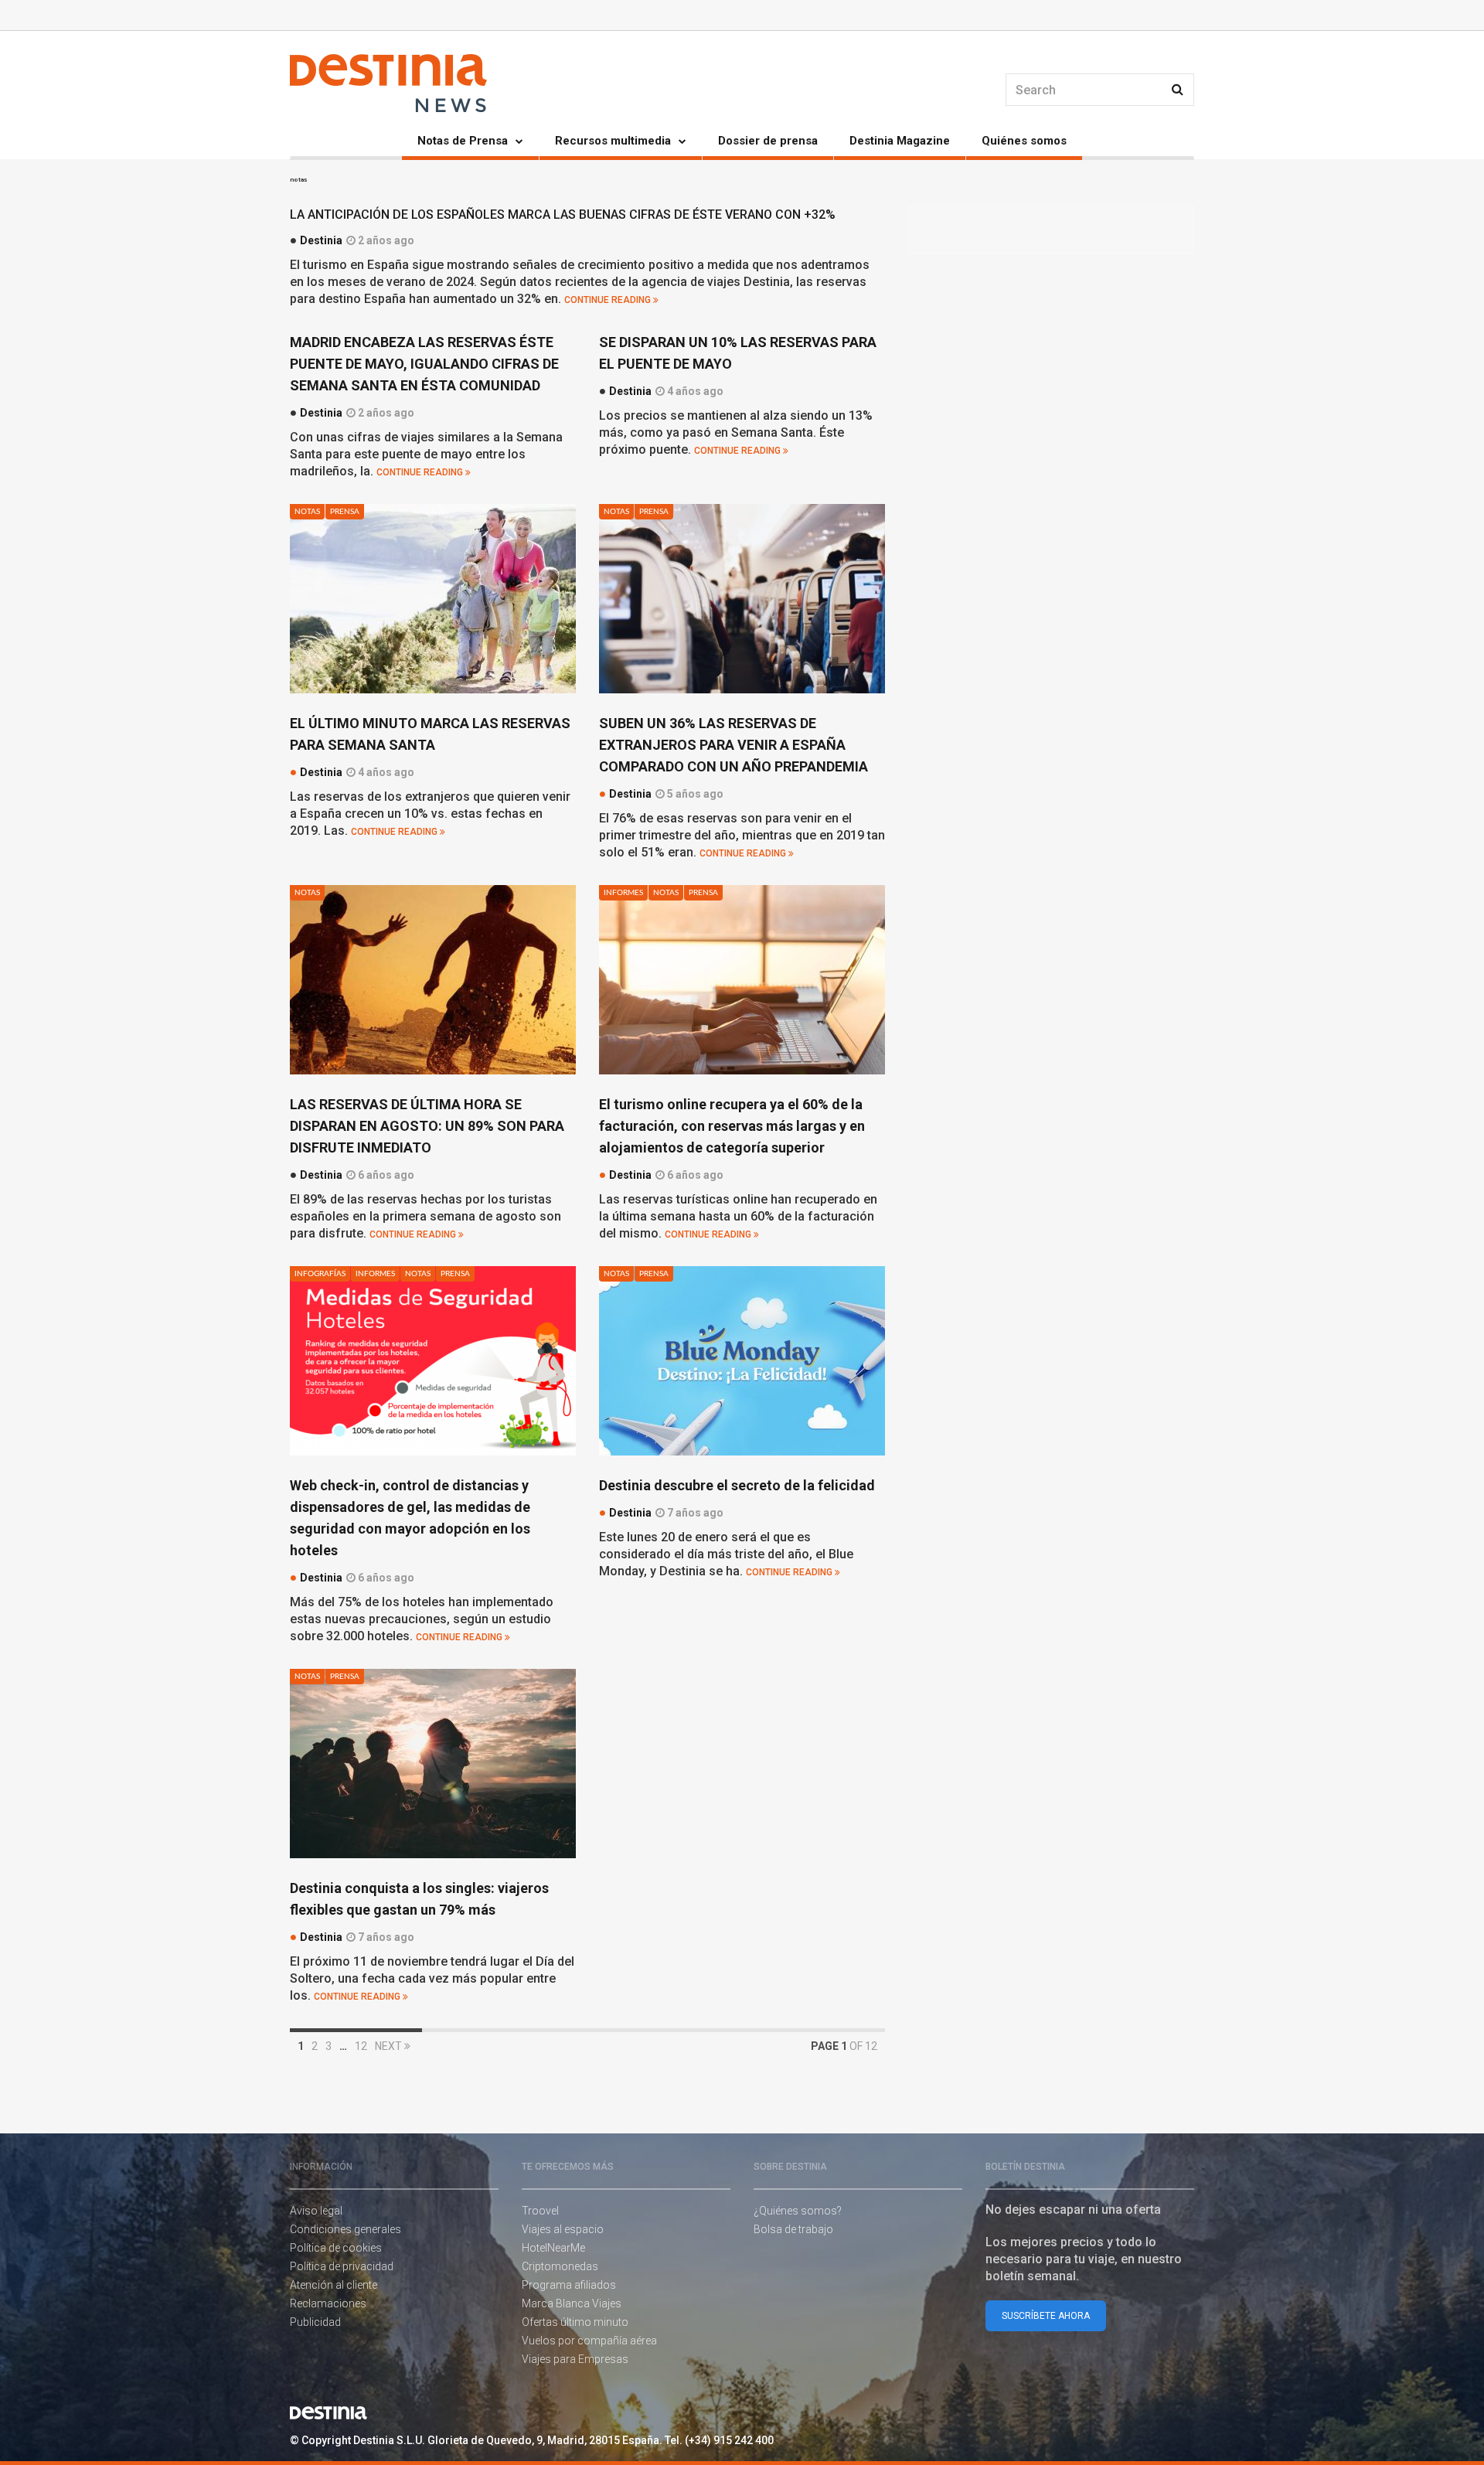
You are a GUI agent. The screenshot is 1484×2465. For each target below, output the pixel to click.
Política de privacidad (342, 2266)
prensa (345, 512)
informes (623, 893)
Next (390, 2046)
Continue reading (609, 300)
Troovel (540, 2211)
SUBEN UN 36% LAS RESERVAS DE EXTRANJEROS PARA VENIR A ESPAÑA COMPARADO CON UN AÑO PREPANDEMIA (733, 745)
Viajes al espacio (563, 2229)
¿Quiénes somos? (798, 2211)
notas (307, 512)
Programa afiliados (569, 2285)
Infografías (320, 1274)
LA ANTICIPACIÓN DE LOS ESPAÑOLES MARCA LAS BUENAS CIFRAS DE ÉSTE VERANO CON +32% (563, 214)
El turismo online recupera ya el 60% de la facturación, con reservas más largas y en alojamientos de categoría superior (732, 1126)
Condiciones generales (345, 2229)
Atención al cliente (334, 2285)
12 (361, 2046)
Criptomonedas (560, 2266)
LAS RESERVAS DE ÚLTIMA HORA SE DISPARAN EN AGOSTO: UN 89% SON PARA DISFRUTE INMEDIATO (427, 1126)
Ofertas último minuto (575, 2322)
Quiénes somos (1024, 141)
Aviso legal (316, 2211)
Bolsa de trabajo (793, 2229)
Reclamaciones (328, 2303)
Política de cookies (336, 2248)
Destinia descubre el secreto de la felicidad (737, 1485)
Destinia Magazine (900, 141)
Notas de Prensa (463, 141)
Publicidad (315, 2322)
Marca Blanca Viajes (572, 2303)
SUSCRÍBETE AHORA (1046, 2316)
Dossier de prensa (768, 141)
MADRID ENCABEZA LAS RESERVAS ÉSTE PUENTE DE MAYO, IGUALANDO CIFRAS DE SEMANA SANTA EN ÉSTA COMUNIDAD (424, 364)
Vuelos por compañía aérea (589, 2341)
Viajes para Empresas (575, 2359)
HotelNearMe (553, 2248)
